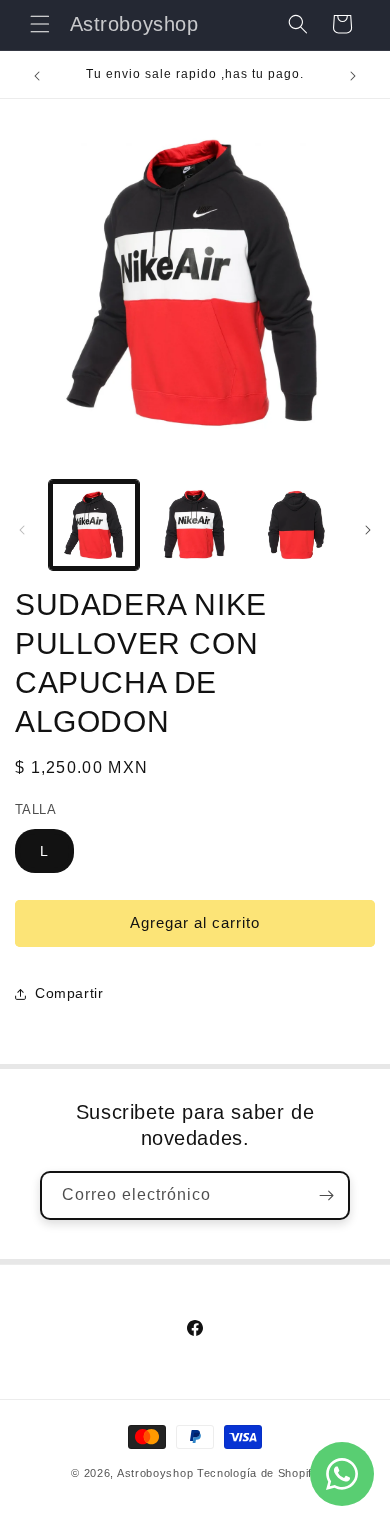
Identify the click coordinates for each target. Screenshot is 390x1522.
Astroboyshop (155, 1473)
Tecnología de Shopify (258, 1473)
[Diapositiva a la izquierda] (22, 530)
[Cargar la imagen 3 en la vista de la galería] (295, 525)
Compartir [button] (69, 993)
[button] (40, 24)
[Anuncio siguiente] (353, 76)
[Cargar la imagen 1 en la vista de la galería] (94, 525)
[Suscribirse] (326, 1195)
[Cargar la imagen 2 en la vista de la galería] (194, 525)
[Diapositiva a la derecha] (368, 530)
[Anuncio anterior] (37, 76)
